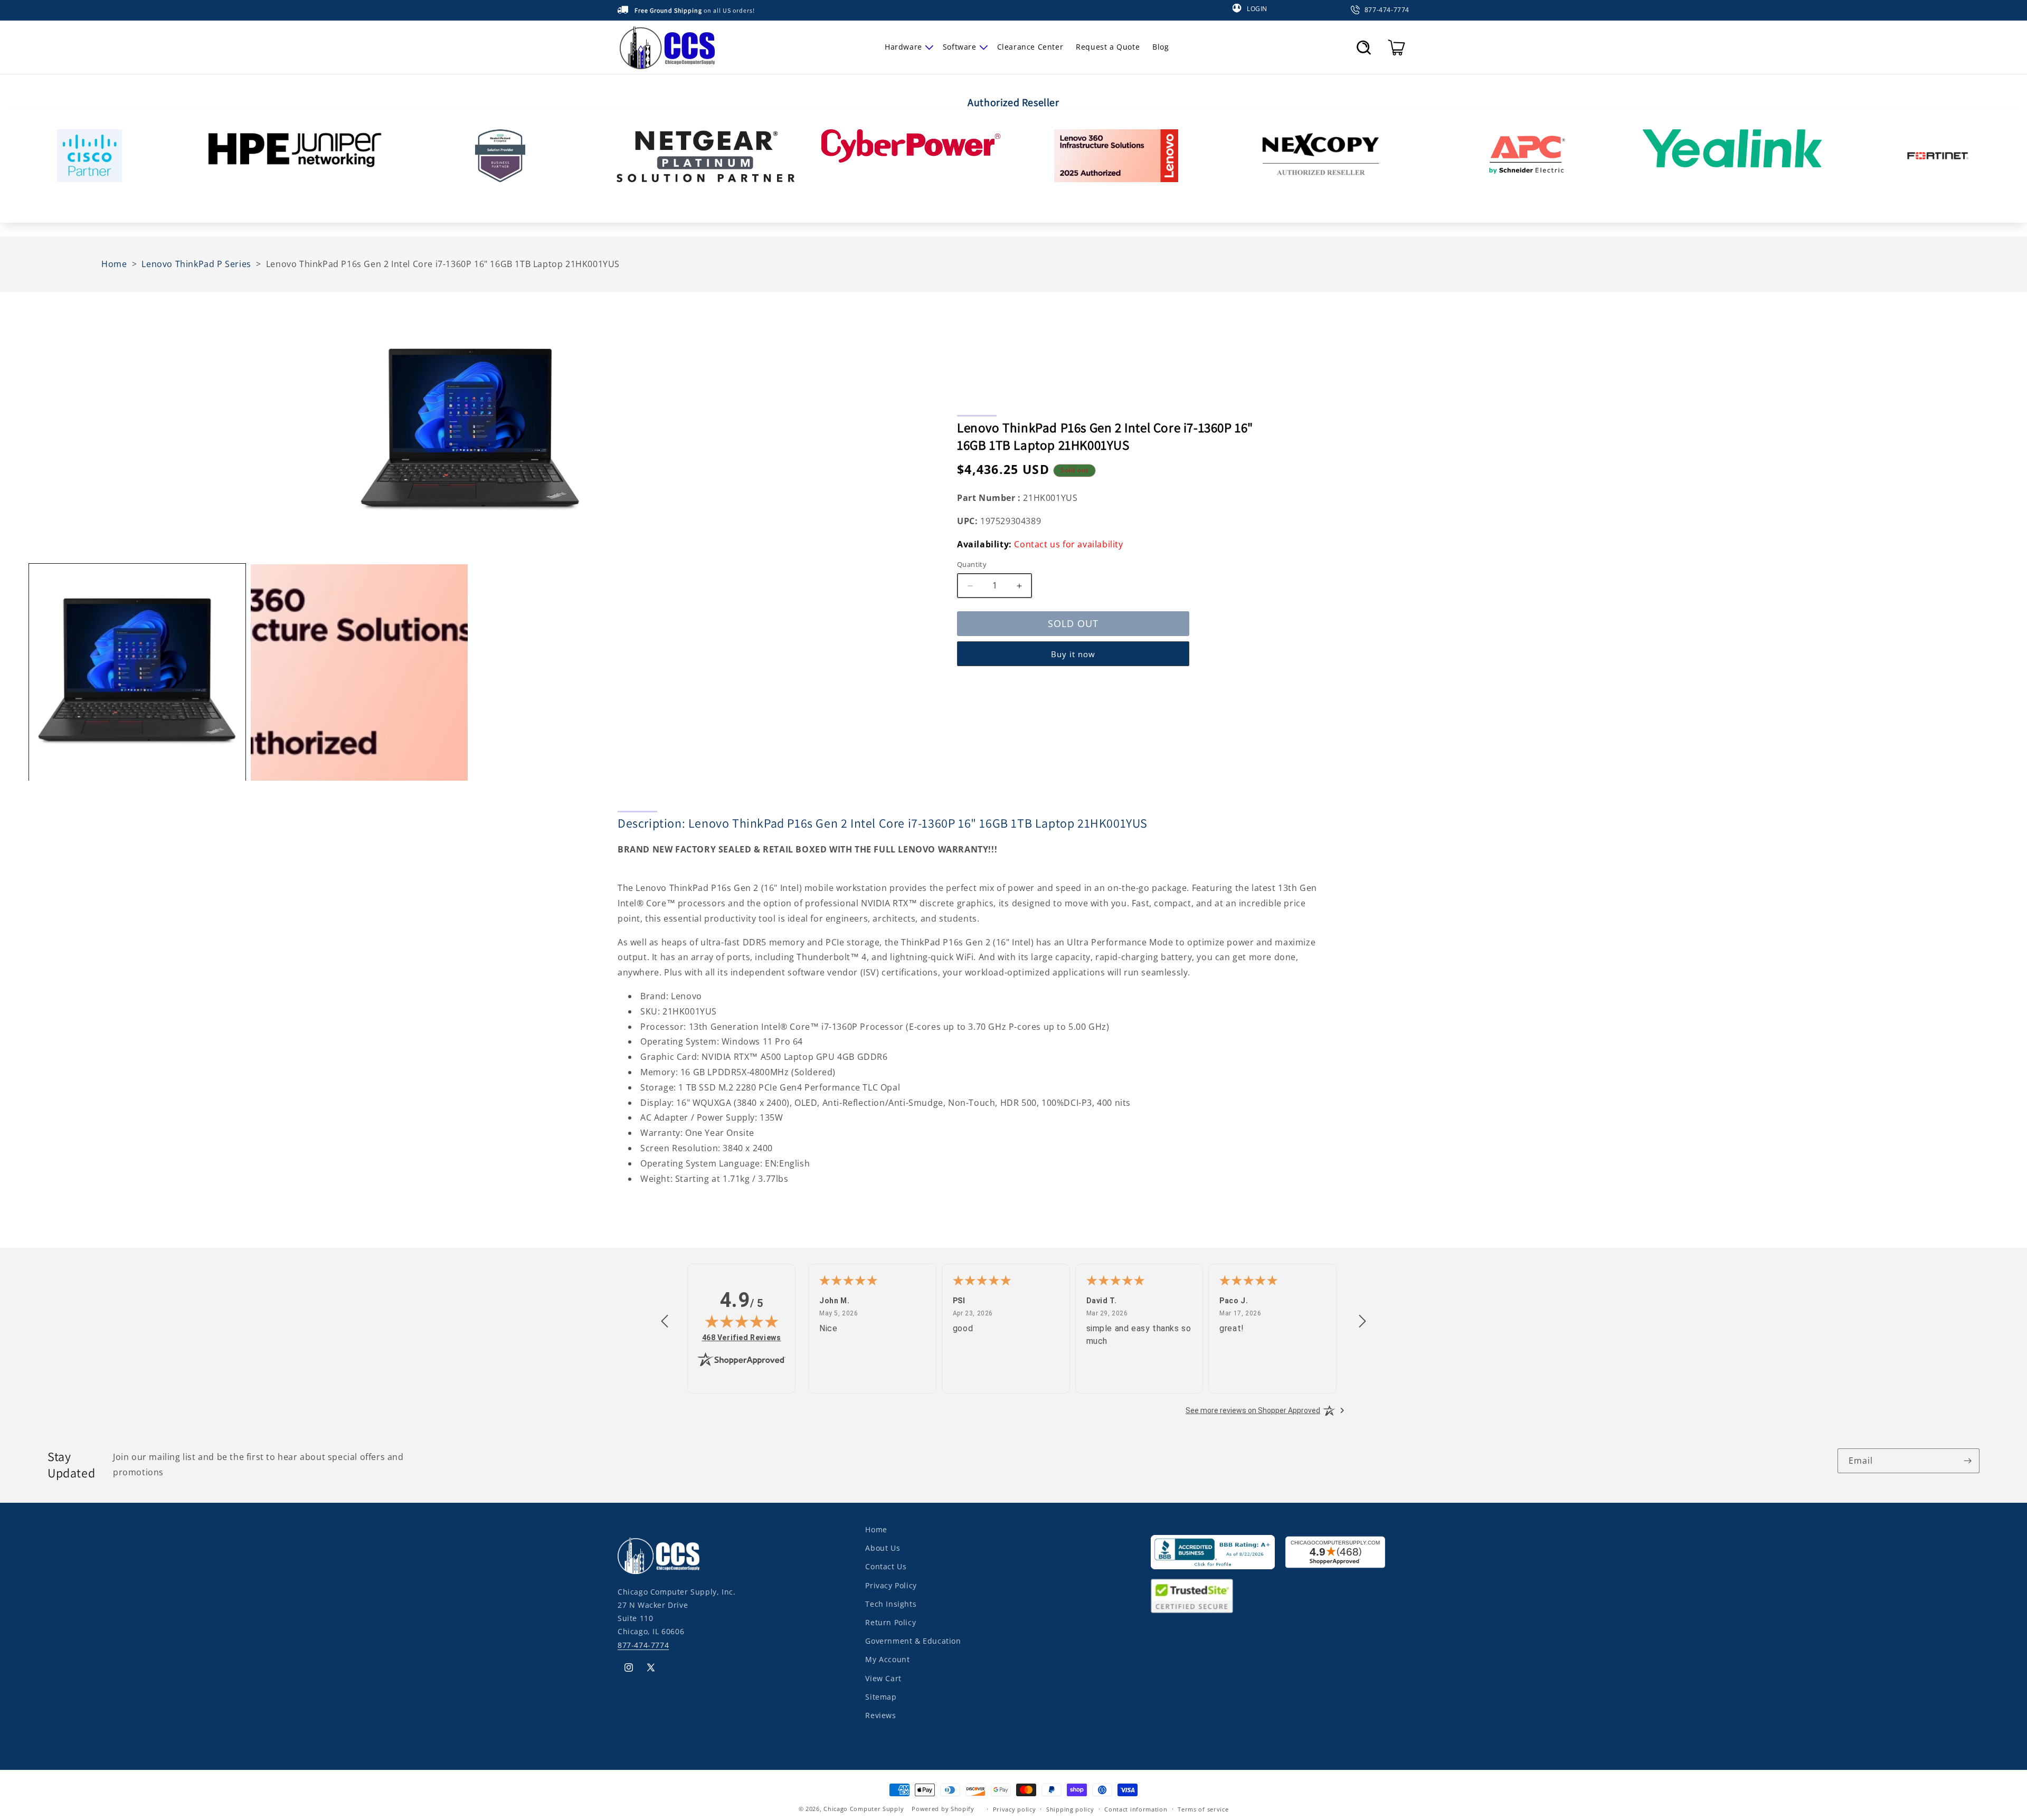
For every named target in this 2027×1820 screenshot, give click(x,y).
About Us (883, 1548)
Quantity (972, 565)
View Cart (883, 1678)
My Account (887, 1659)
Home (876, 1529)
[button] (907, 47)
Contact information (1136, 1809)
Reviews (880, 1715)
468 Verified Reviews (742, 1337)
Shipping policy (1070, 1809)
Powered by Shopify (943, 1809)
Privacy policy (1015, 1809)
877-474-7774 (643, 1644)
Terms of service (1203, 1809)
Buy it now (1073, 654)
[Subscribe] (1967, 1461)
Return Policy (891, 1622)
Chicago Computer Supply (864, 1809)
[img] (742, 1321)
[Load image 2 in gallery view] (359, 672)
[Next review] (1362, 1322)
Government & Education (913, 1641)
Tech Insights (891, 1603)
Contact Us (886, 1566)
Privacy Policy (891, 1585)
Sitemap (881, 1696)
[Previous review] (665, 1322)
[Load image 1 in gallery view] (137, 672)
